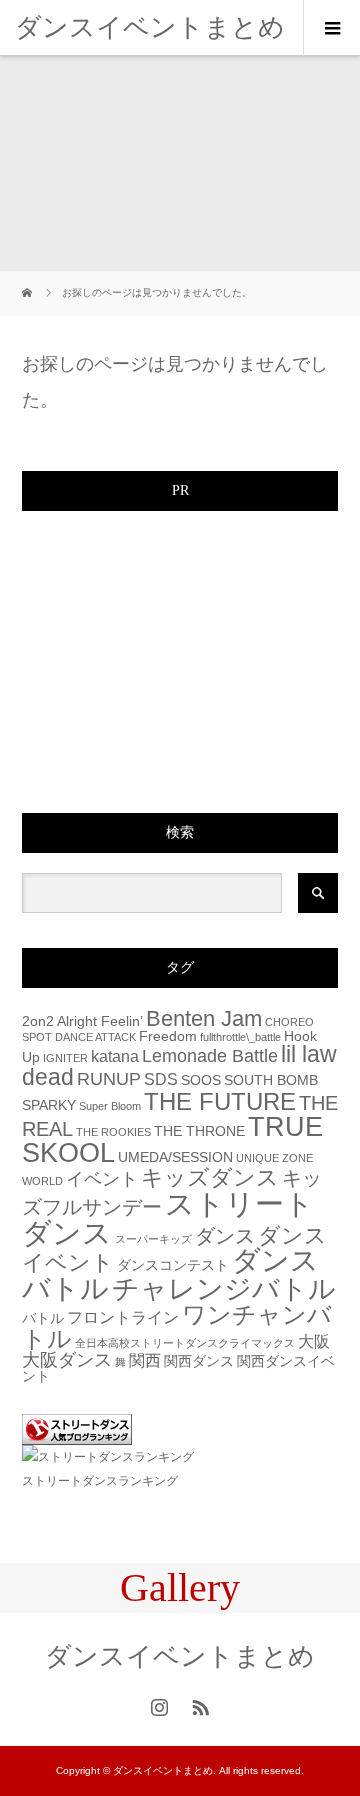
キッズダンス (210, 1177)
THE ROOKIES (113, 1132)
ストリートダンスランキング (100, 1481)
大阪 (314, 1341)
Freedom (168, 1036)
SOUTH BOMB (271, 1080)
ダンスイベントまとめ (150, 27)
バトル (43, 1318)
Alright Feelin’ (100, 1021)
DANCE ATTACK (95, 1037)
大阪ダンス (67, 1359)
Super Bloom (110, 1106)
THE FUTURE (220, 1101)
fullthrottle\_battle (240, 1037)
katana (115, 1056)
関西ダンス (199, 1361)
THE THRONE (199, 1131)
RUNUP (109, 1078)
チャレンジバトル (224, 1289)
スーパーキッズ (153, 1239)
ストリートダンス (168, 1218)
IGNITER (65, 1058)
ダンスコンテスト (173, 1265)
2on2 (38, 1021)
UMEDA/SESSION (175, 1157)
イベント (102, 1178)
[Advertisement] (172, 656)
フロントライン (123, 1317)
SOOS (201, 1080)
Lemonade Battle (210, 1055)
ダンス (225, 1236)
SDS (161, 1079)
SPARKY (49, 1105)
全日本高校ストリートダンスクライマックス (185, 1343)
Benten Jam (204, 1018)
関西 (145, 1360)
